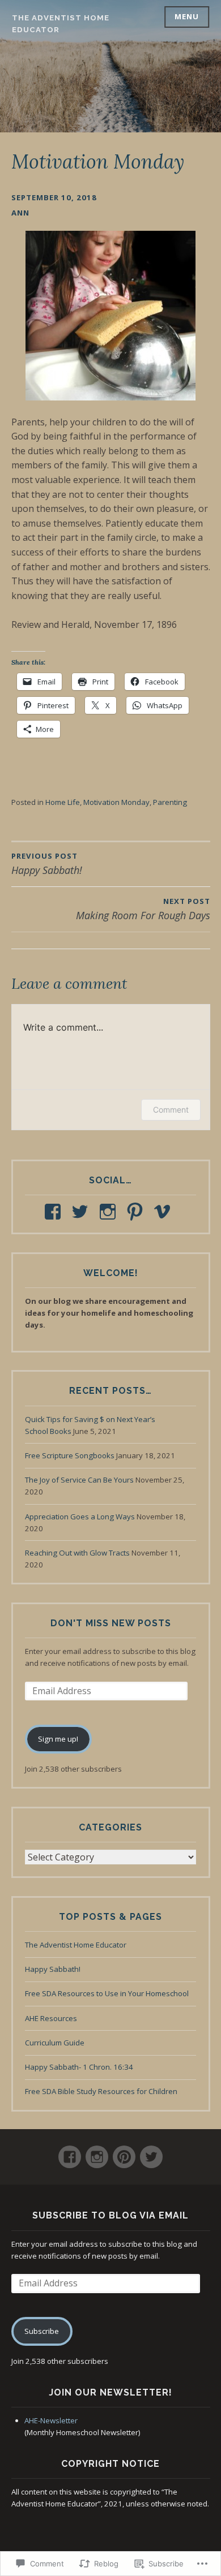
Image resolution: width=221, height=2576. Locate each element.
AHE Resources (51, 2018)
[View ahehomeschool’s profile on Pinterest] (137, 1212)
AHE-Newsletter (51, 2420)
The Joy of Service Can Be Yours (79, 1480)
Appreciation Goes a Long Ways (80, 1517)
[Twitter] (151, 2152)
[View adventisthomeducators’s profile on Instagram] (110, 1212)
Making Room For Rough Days (143, 909)
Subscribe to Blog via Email (110, 2215)
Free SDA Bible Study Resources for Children (101, 2091)
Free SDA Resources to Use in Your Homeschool (107, 1993)
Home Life (63, 802)
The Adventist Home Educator (76, 1945)
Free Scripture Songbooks (70, 1455)
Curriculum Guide (55, 2043)
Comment (171, 1110)
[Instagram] (97, 2152)
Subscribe (42, 2331)
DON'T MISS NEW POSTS (111, 1623)
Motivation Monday (116, 802)
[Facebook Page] (70, 2152)
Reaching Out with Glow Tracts (77, 1553)
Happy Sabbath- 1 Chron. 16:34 (79, 2067)
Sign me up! (58, 1739)
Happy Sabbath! (53, 1969)
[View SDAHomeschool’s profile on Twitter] (82, 1212)
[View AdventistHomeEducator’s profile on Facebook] (55, 1212)
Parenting (170, 802)
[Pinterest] (124, 2152)
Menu (187, 16)
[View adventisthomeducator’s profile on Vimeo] (164, 1212)
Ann (20, 213)
